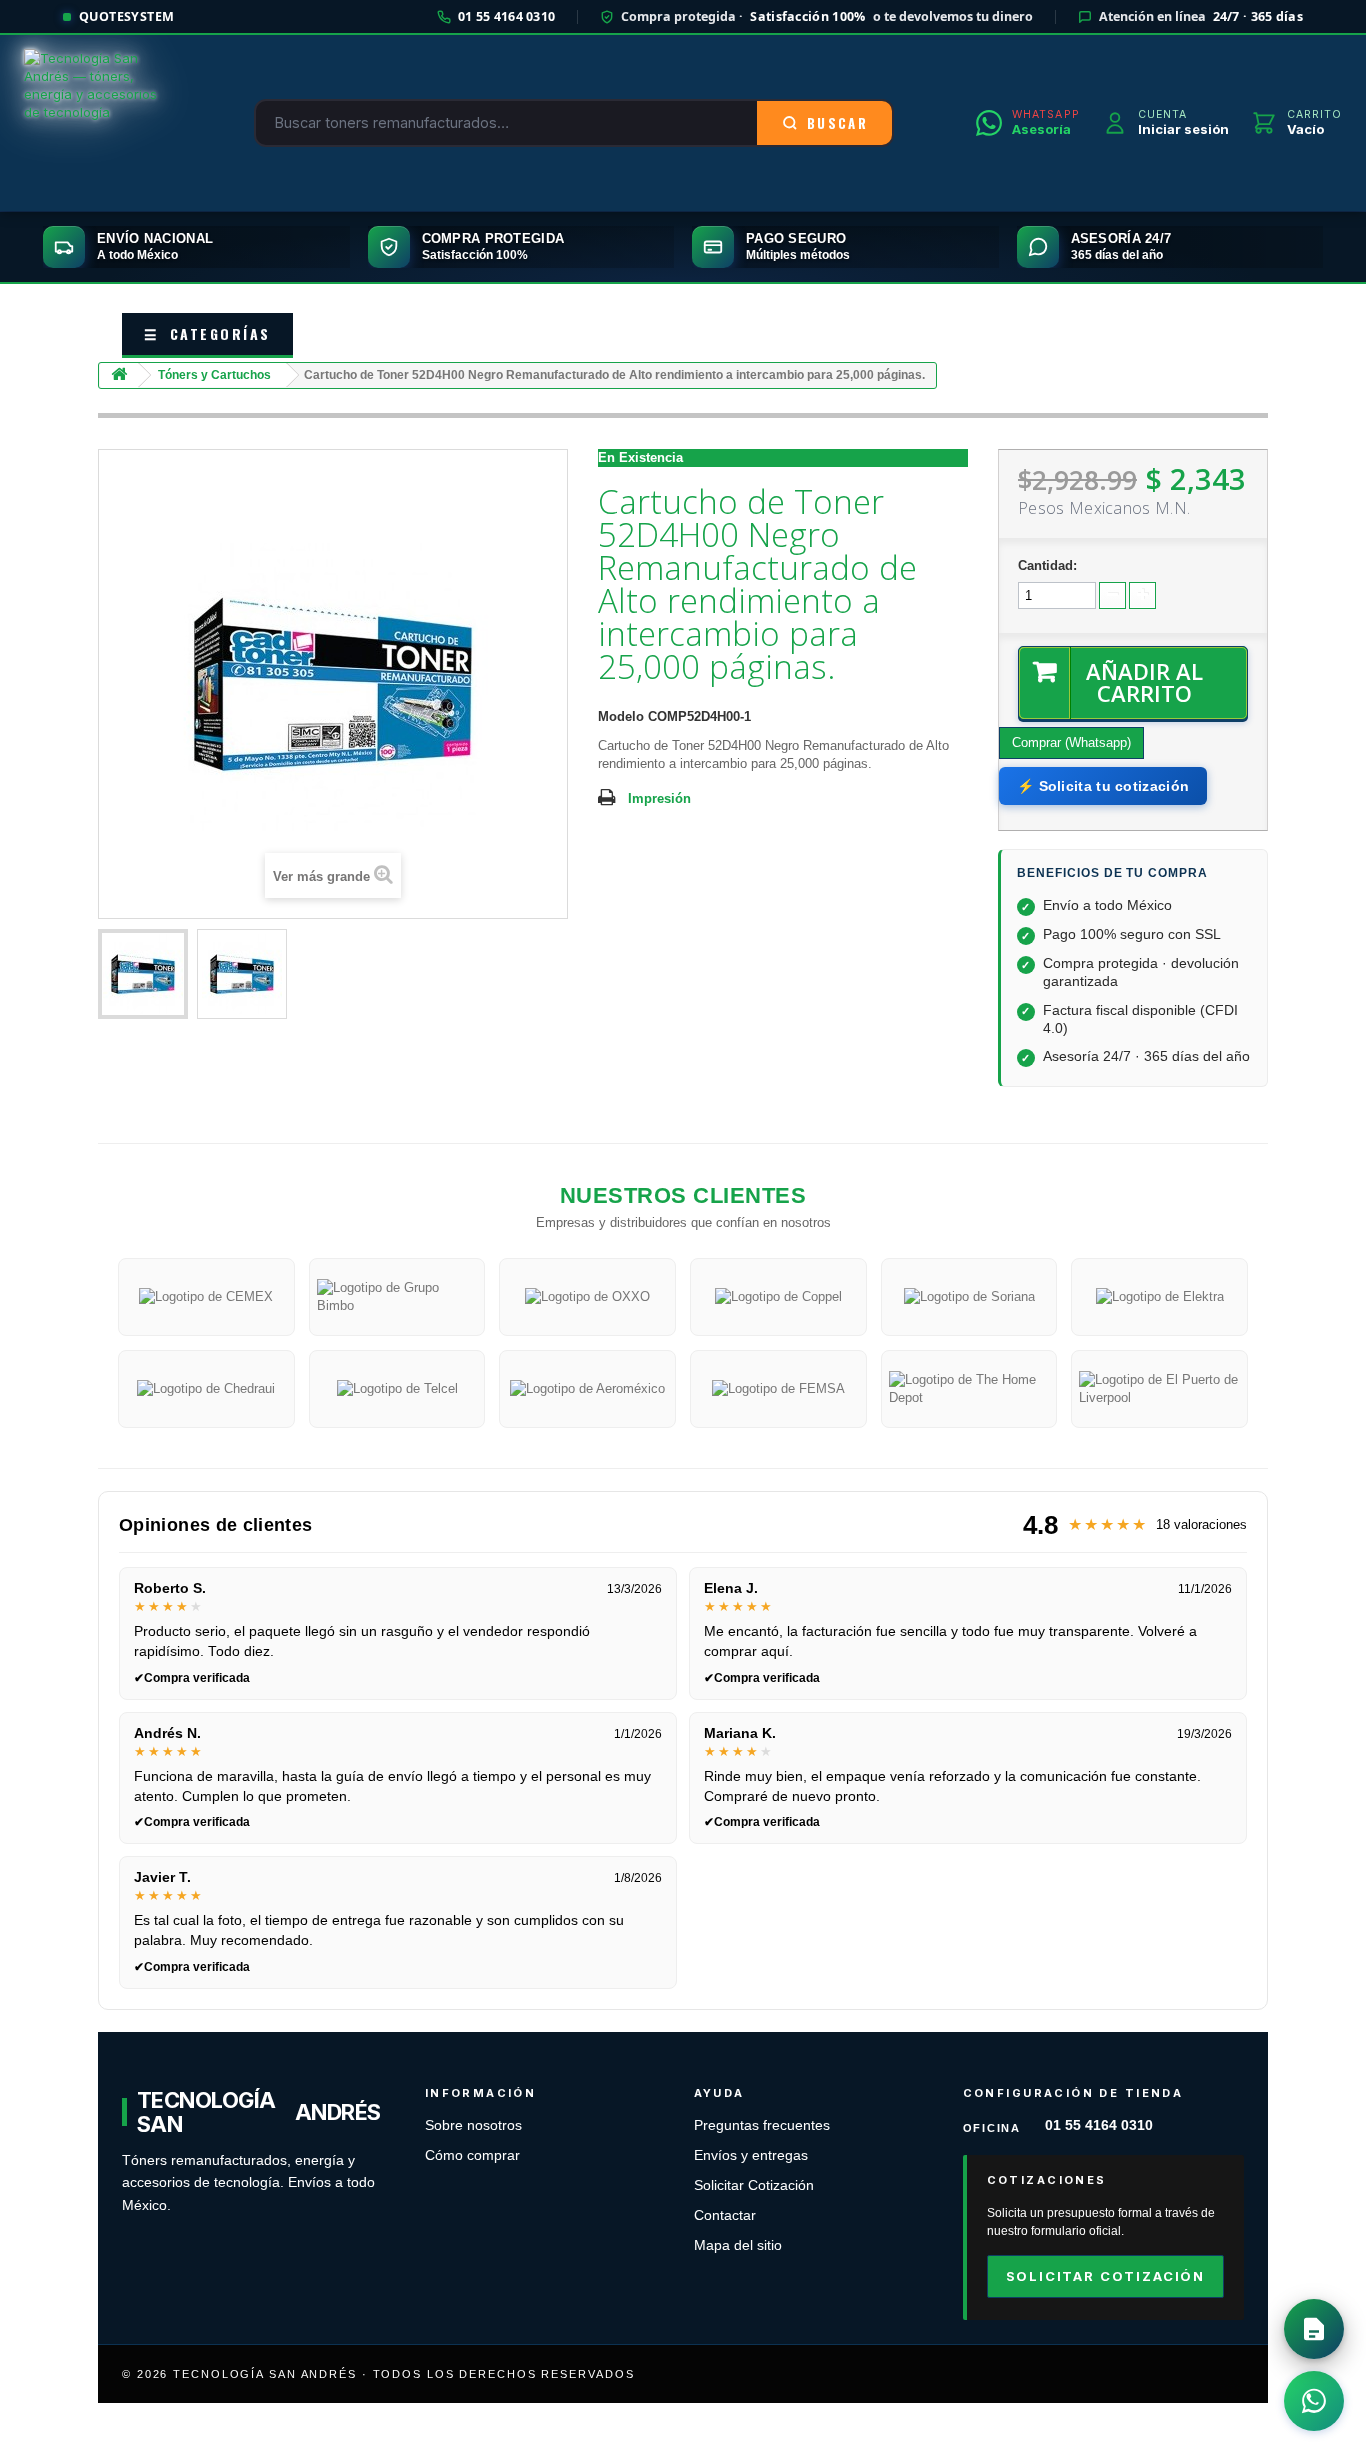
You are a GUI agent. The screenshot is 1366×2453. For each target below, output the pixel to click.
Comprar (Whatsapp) (1071, 742)
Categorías (207, 333)
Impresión (659, 798)
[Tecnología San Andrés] (98, 123)
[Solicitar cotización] (1314, 2329)
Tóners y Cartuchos (214, 375)
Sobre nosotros (473, 2125)
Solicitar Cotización (754, 2185)
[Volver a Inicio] (119, 375)
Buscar (837, 123)
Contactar (725, 2215)
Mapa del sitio (738, 2245)
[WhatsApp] (1314, 2401)
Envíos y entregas (751, 2155)
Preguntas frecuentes (762, 2125)
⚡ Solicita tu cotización (1103, 786)
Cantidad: (1047, 565)
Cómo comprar (472, 2155)
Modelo (621, 716)
